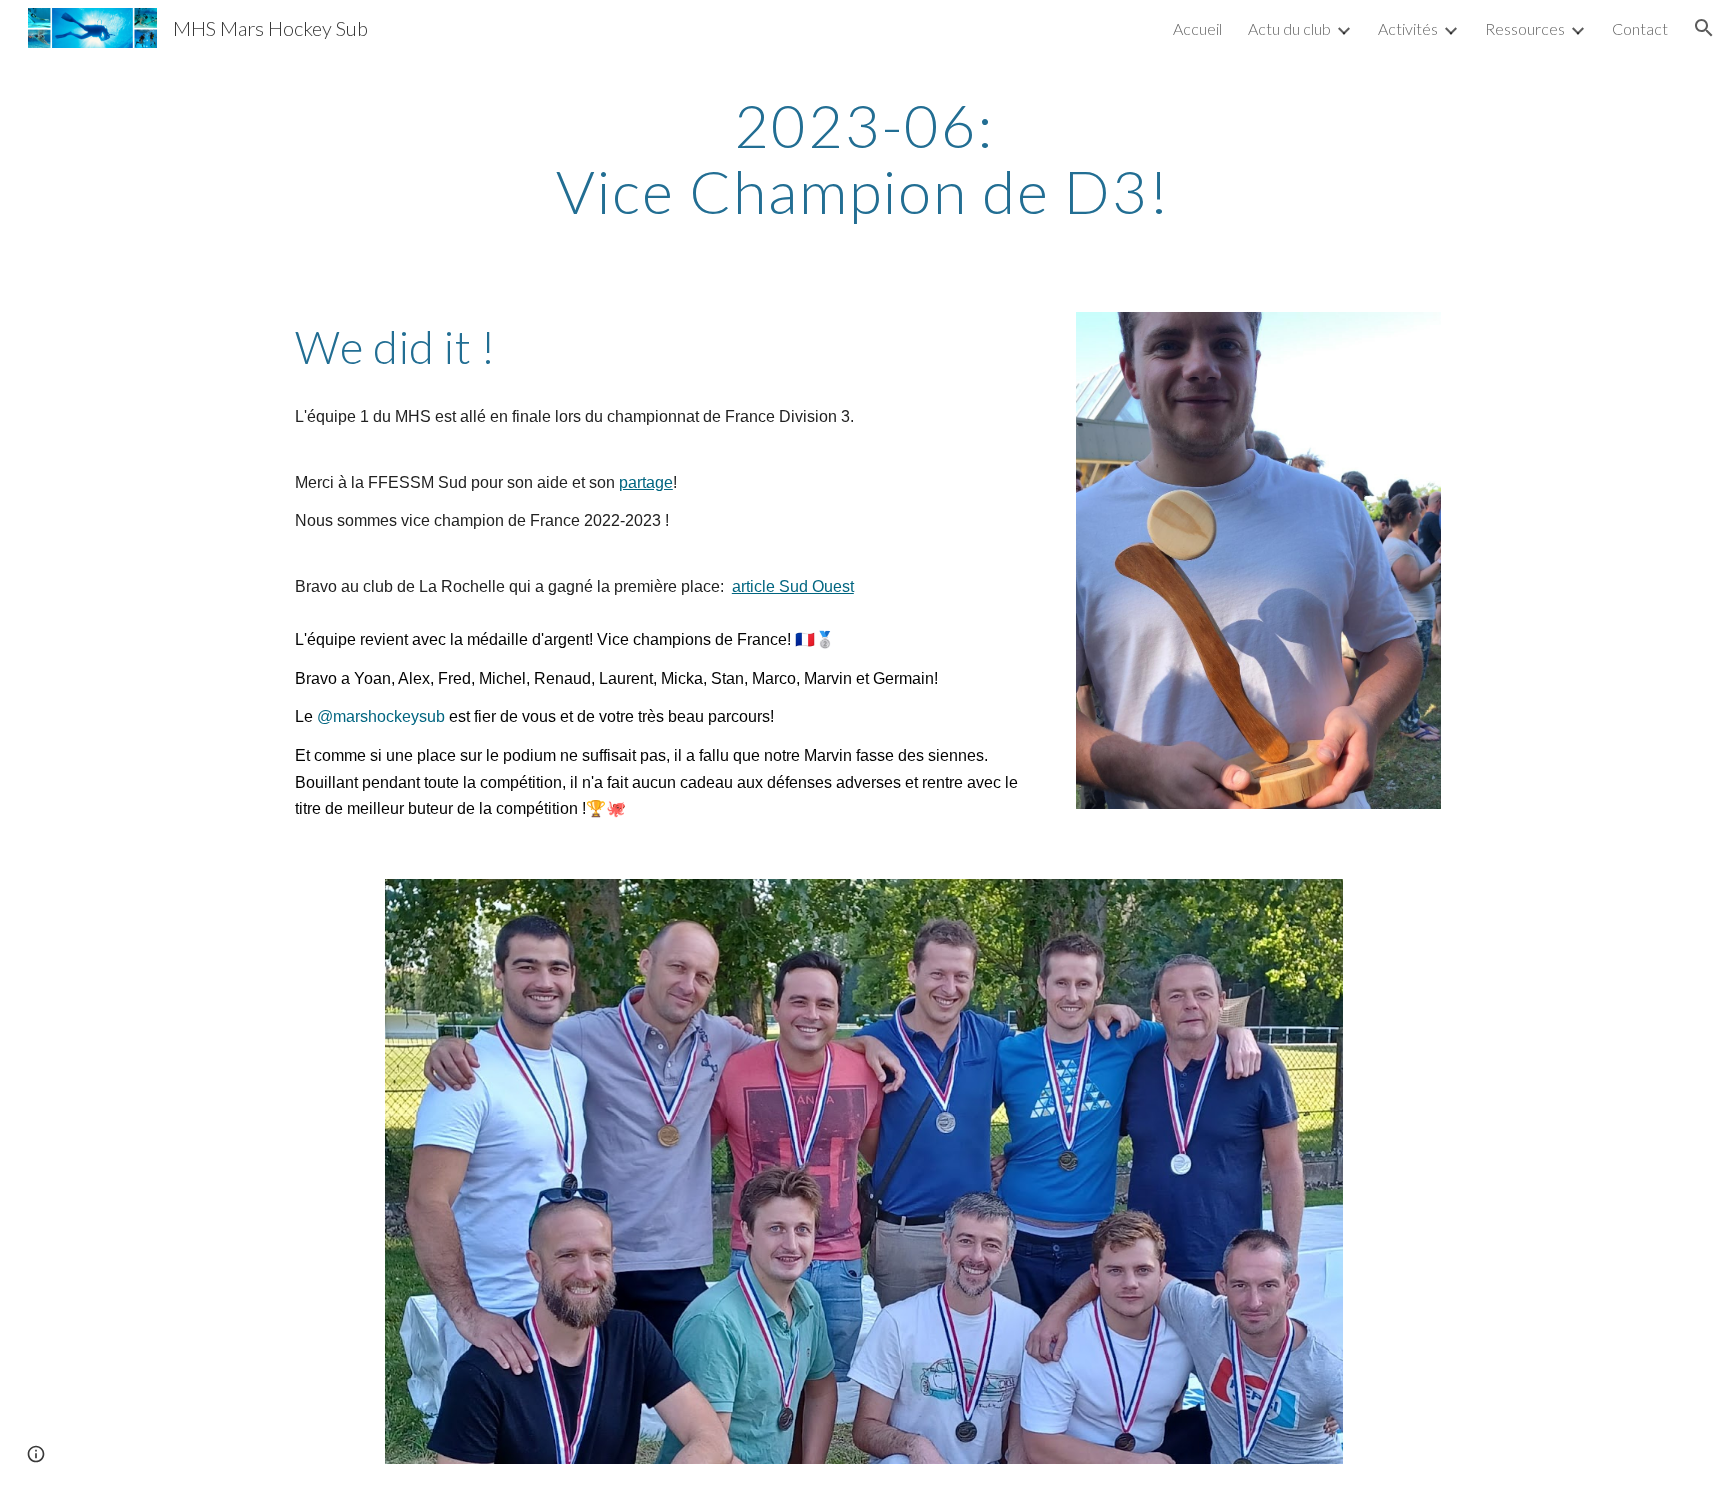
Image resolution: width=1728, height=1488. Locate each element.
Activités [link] (1408, 28)
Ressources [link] (1525, 28)
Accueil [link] (1197, 28)
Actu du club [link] (1289, 28)
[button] (1704, 28)
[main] (864, 158)
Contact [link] (1640, 28)
